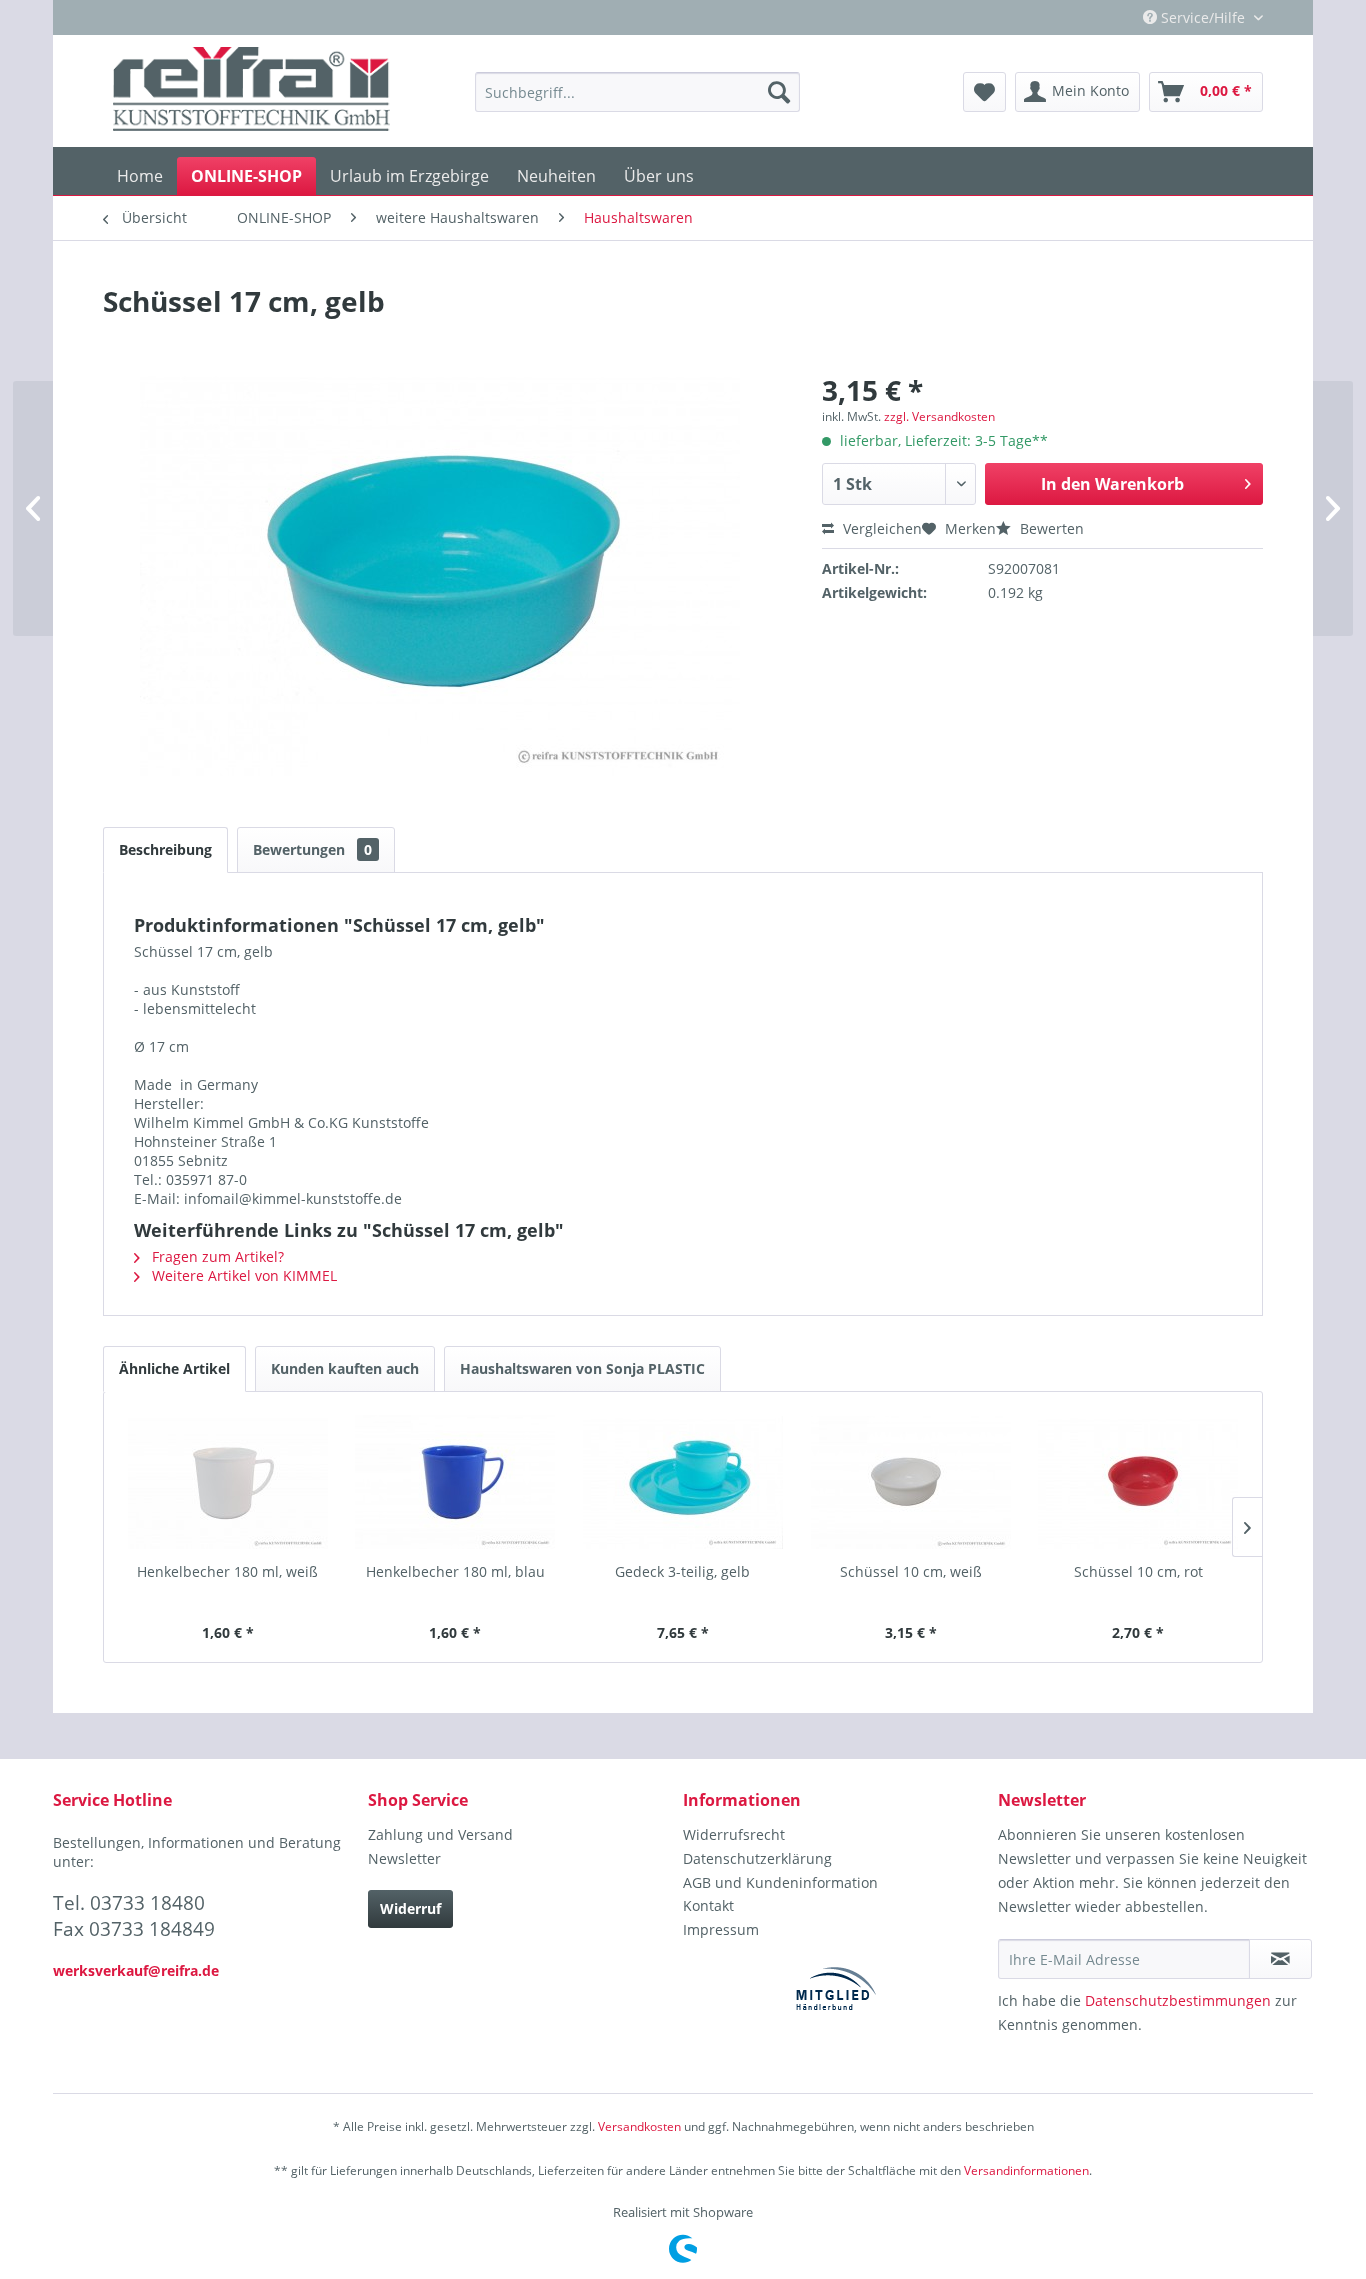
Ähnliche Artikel (174, 1368)
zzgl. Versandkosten (939, 416)
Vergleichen (880, 528)
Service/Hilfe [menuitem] (1203, 17)
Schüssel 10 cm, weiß (911, 1571)
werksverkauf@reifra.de (136, 1970)
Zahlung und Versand (440, 1834)
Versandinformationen (1026, 2170)
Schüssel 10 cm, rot (1138, 1571)
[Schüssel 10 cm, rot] (1138, 1482)
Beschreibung (165, 849)
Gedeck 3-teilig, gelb (682, 1571)
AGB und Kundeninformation (780, 1882)
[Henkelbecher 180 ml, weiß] (228, 1482)
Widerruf (410, 1908)
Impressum (721, 1929)
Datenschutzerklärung (757, 1858)
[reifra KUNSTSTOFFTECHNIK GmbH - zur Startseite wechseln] (251, 92)
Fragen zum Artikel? (216, 1256)
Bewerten (1050, 528)
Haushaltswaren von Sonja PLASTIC (582, 1368)
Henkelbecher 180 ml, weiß (227, 1571)
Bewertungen (312, 849)
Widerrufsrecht (734, 1834)
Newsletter (404, 1858)
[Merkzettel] (984, 92)
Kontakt (708, 1905)
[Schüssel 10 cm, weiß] (911, 1482)
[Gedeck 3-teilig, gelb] (683, 1482)
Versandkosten (639, 2126)
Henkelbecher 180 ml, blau (455, 1571)
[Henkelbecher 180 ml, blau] (456, 1482)
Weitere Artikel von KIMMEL (242, 1275)
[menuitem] (637, 92)
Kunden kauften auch (345, 1368)
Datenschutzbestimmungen (1178, 2000)
